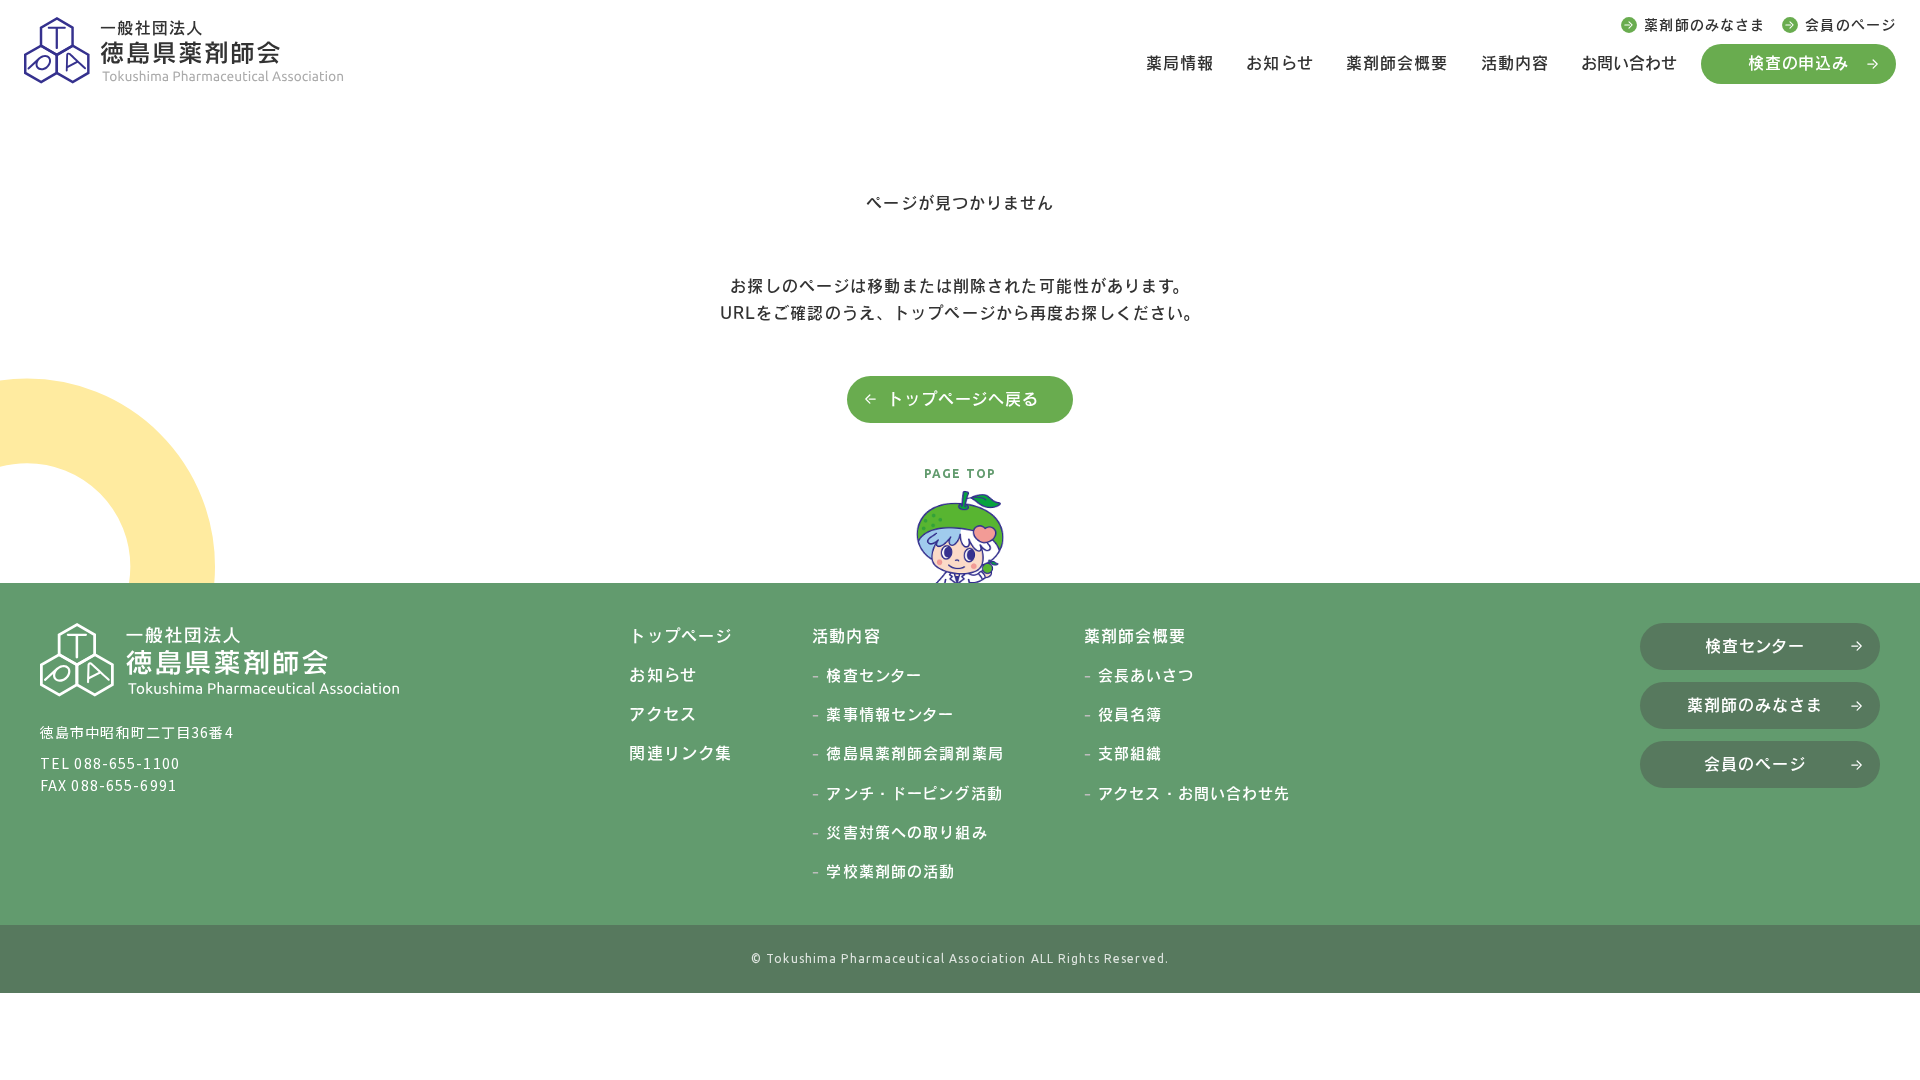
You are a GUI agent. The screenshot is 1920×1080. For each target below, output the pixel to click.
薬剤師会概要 (1397, 63)
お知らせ (1279, 63)
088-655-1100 (126, 763)
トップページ (680, 636)
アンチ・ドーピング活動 (914, 793)
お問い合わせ (1629, 63)
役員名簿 (1130, 714)
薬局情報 (1180, 63)
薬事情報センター (890, 714)
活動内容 (1515, 63)
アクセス (662, 714)
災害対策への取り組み (906, 832)
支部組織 (1130, 753)
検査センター (874, 675)
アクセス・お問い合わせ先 (1194, 793)
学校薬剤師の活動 (890, 871)
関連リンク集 (680, 753)
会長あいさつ (1146, 675)
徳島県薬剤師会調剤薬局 (914, 753)
